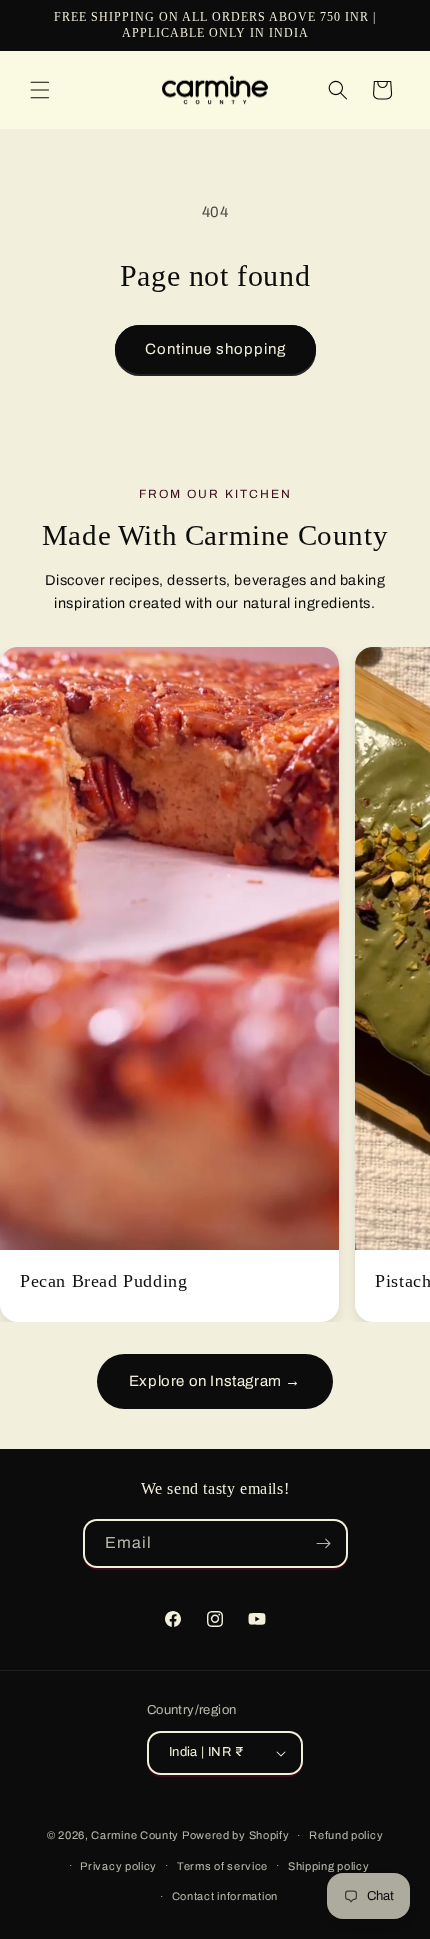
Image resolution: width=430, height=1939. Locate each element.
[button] (40, 90)
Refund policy (346, 1835)
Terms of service (222, 1866)
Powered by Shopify (236, 1835)
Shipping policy (329, 1866)
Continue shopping (215, 349)
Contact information (225, 1896)
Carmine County (135, 1835)
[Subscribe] (324, 1543)
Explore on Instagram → (215, 1381)
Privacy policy (118, 1866)
